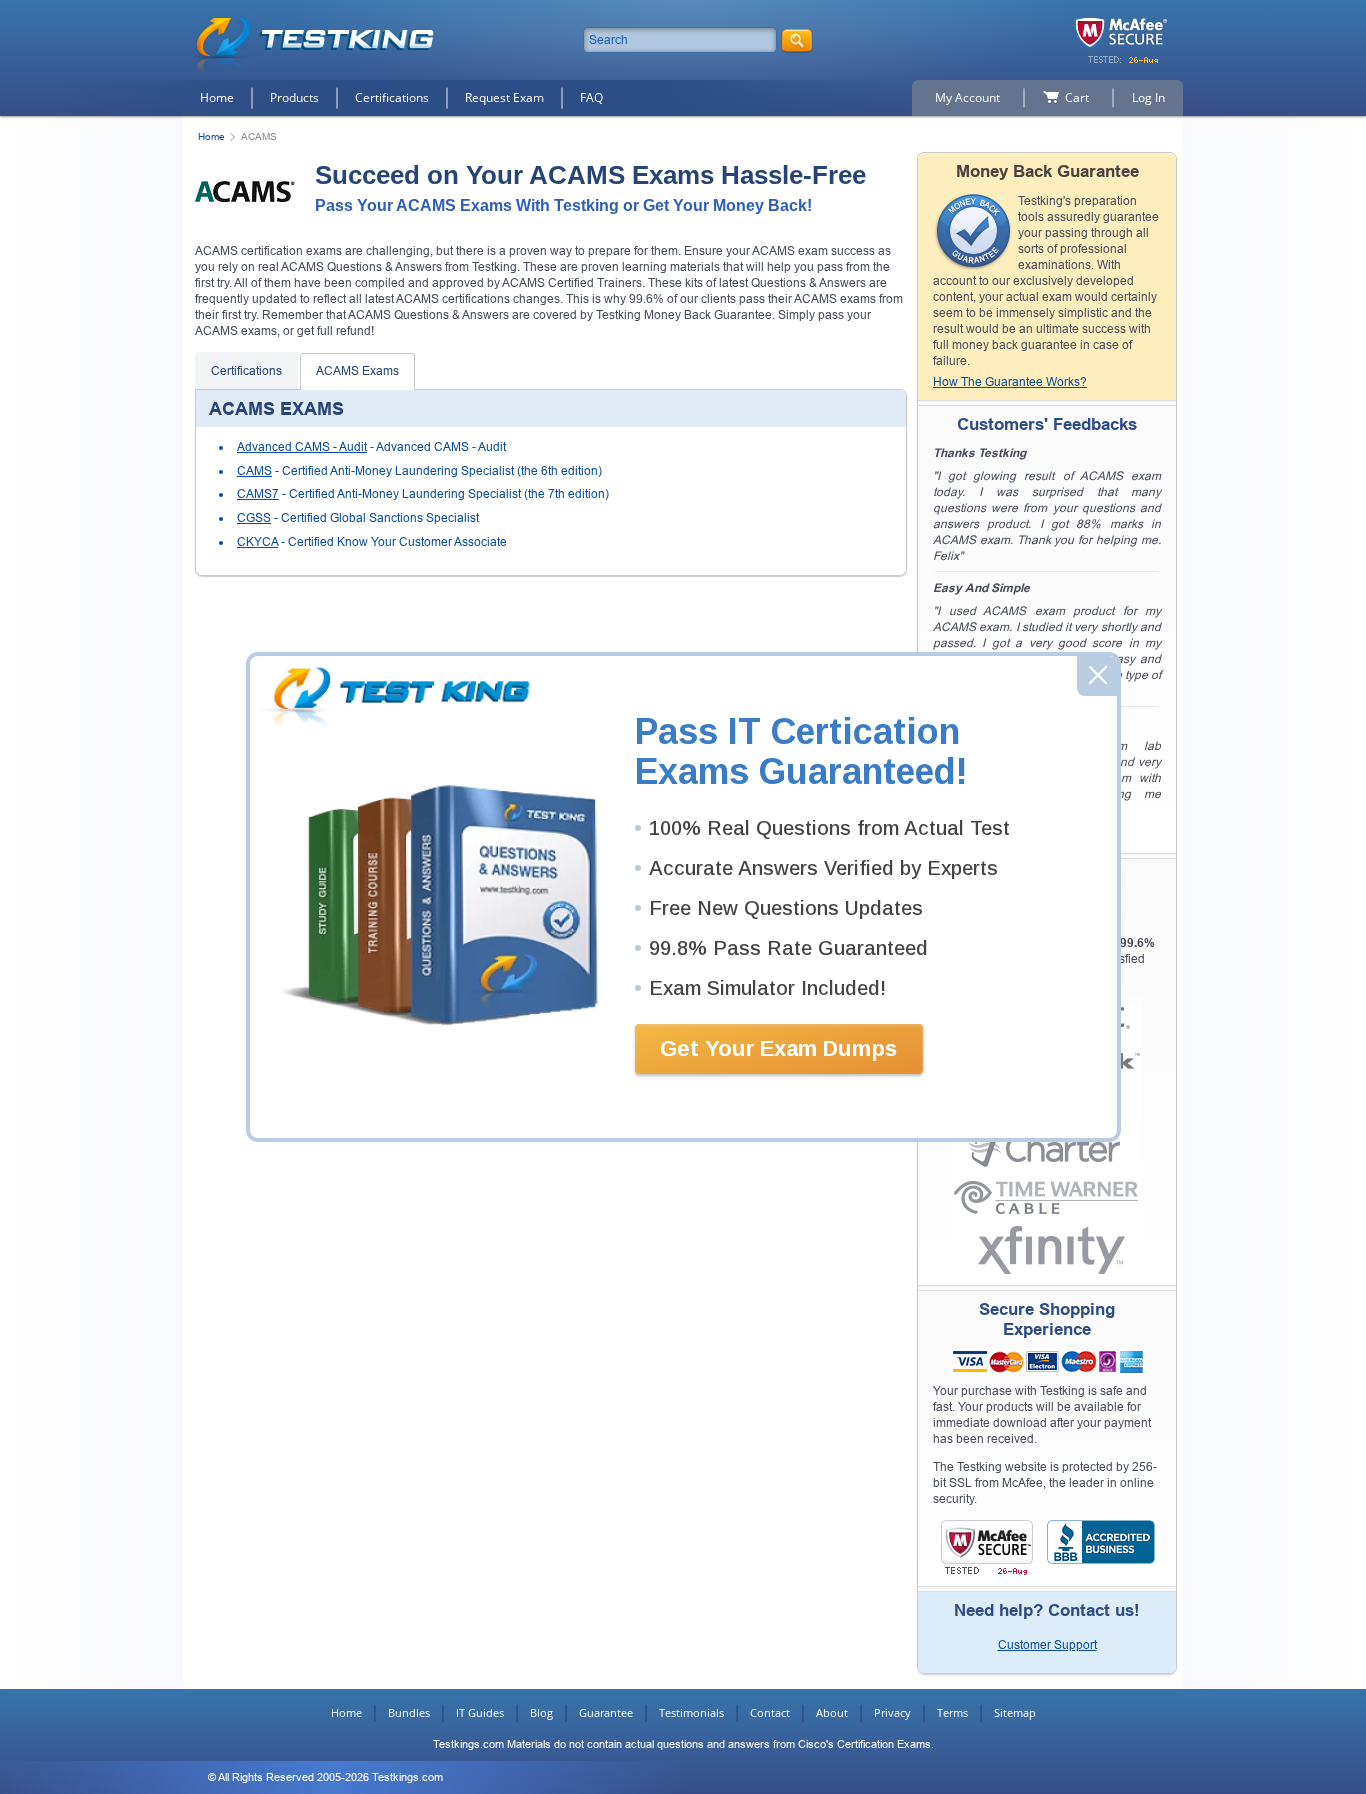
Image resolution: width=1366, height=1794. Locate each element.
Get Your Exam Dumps (778, 1048)
